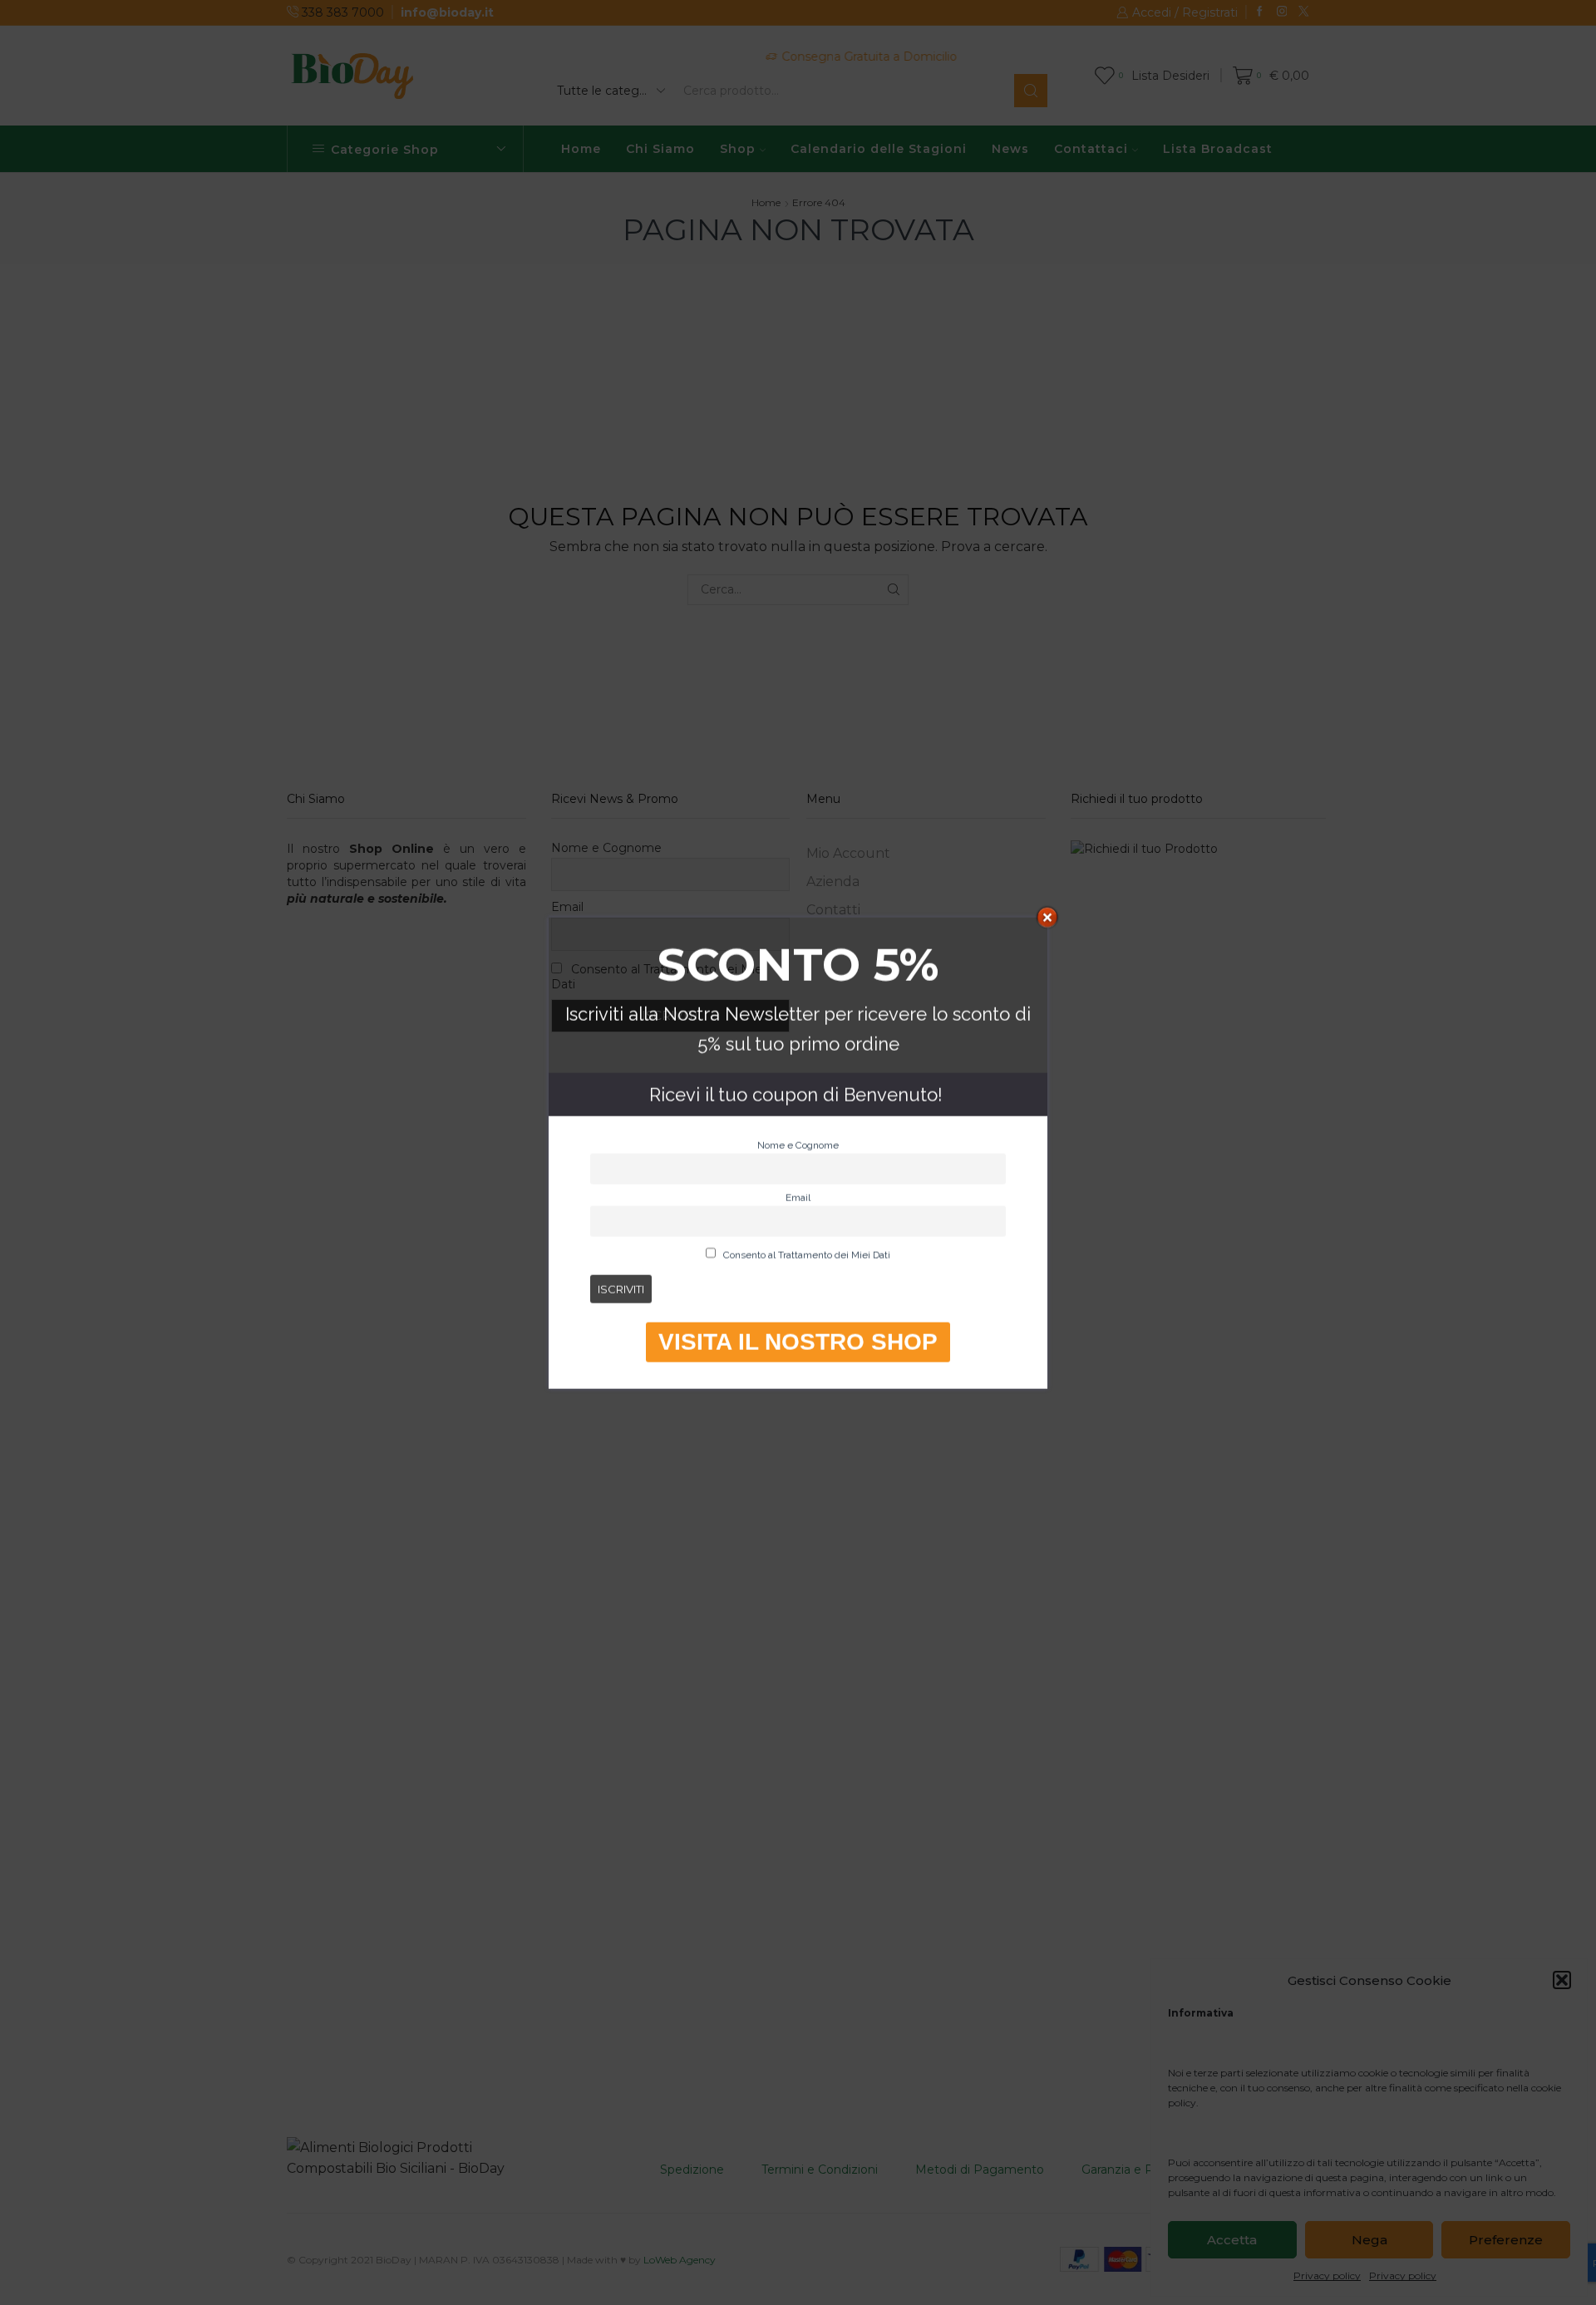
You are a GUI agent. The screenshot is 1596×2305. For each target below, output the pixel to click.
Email (798, 1198)
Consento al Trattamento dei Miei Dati (805, 1255)
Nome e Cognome (798, 1145)
